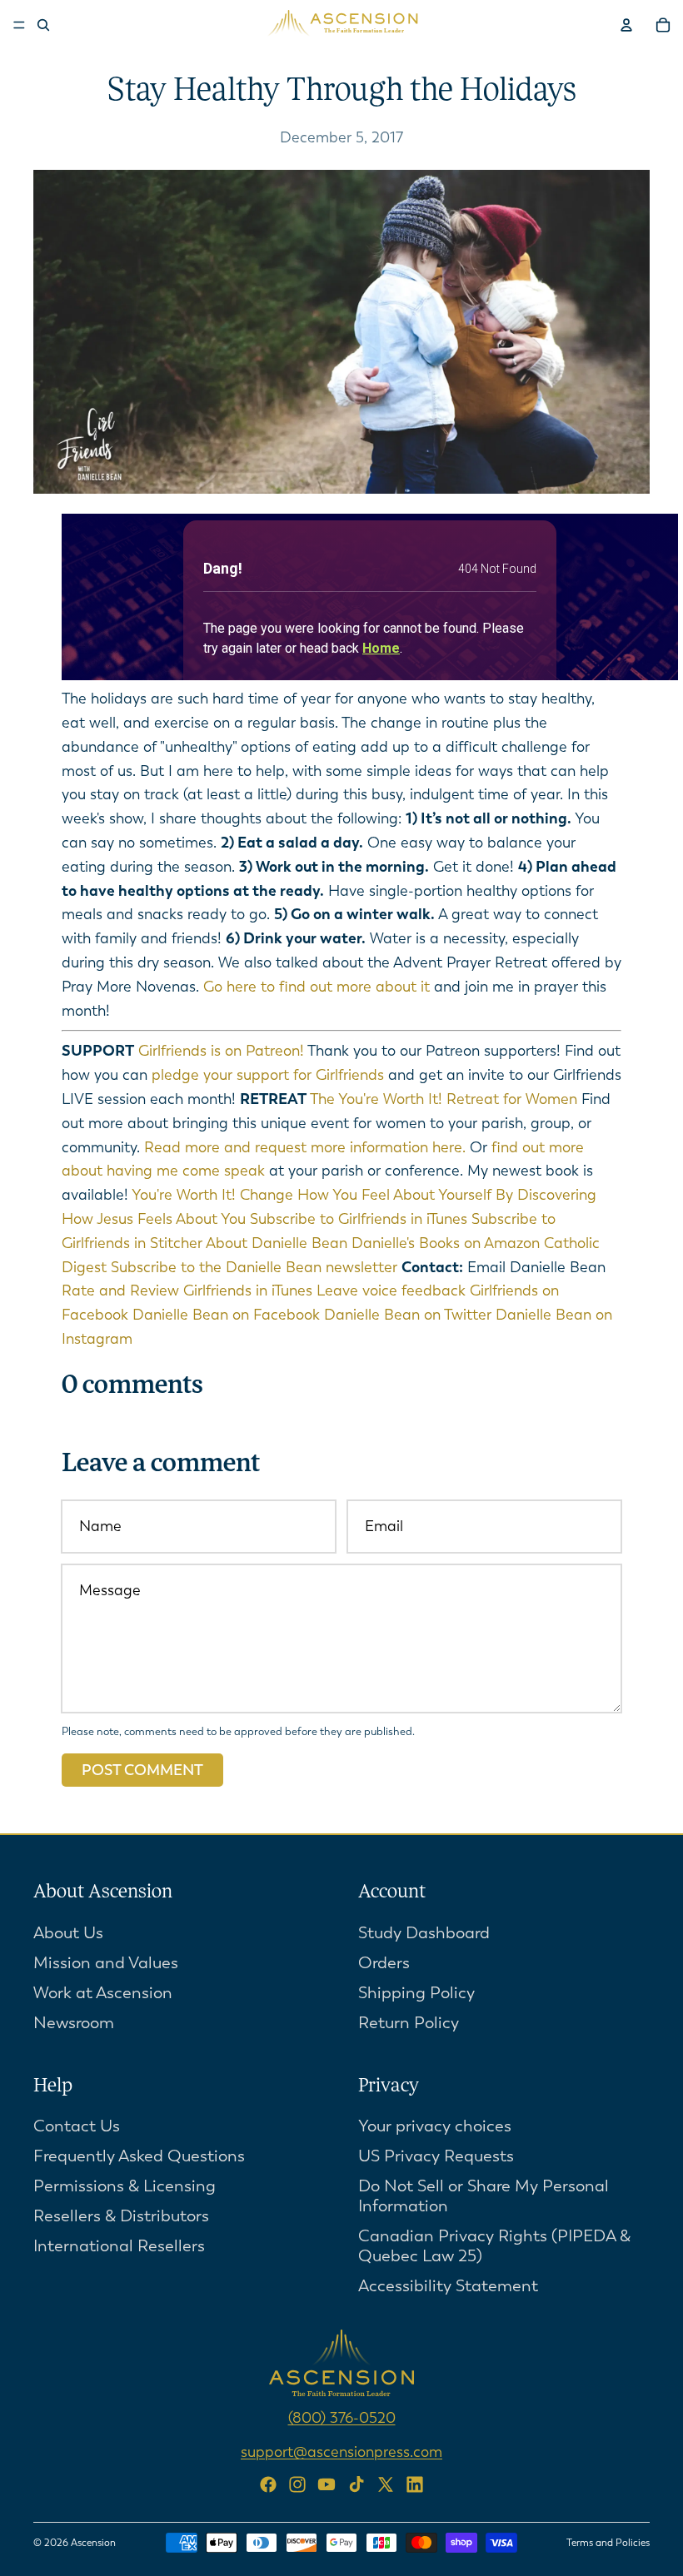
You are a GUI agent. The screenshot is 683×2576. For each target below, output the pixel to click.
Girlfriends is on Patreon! (221, 1051)
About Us (68, 1932)
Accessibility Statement (448, 2286)
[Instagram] (297, 2484)
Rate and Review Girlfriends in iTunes (187, 1290)
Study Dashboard (424, 1932)
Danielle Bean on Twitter (408, 1315)
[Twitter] (386, 2484)
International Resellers (119, 2246)
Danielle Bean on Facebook (226, 1315)
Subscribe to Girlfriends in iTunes (359, 1219)
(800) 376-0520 (342, 2418)
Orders (384, 1962)
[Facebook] (268, 2484)
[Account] (626, 25)
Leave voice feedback (391, 1290)
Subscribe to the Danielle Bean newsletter (254, 1267)
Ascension (93, 2543)
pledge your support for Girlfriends (268, 1075)
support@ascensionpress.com (341, 2452)
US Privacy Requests (436, 2156)
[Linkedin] (415, 2484)
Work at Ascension (103, 1992)
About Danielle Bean (277, 1243)
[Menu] (19, 25)
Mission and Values (106, 1962)
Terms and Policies (608, 2543)
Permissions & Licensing (125, 2186)
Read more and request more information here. (305, 1147)
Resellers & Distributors (121, 2216)
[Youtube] (327, 2484)
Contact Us (77, 2126)
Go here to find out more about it (317, 987)
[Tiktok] (356, 2484)
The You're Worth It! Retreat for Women (444, 1099)
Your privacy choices (435, 2126)
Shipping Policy (416, 1992)
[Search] (43, 25)
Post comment (142, 1770)
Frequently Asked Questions (139, 2156)
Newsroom (74, 2022)
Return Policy (409, 2022)
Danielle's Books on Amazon (446, 1243)
